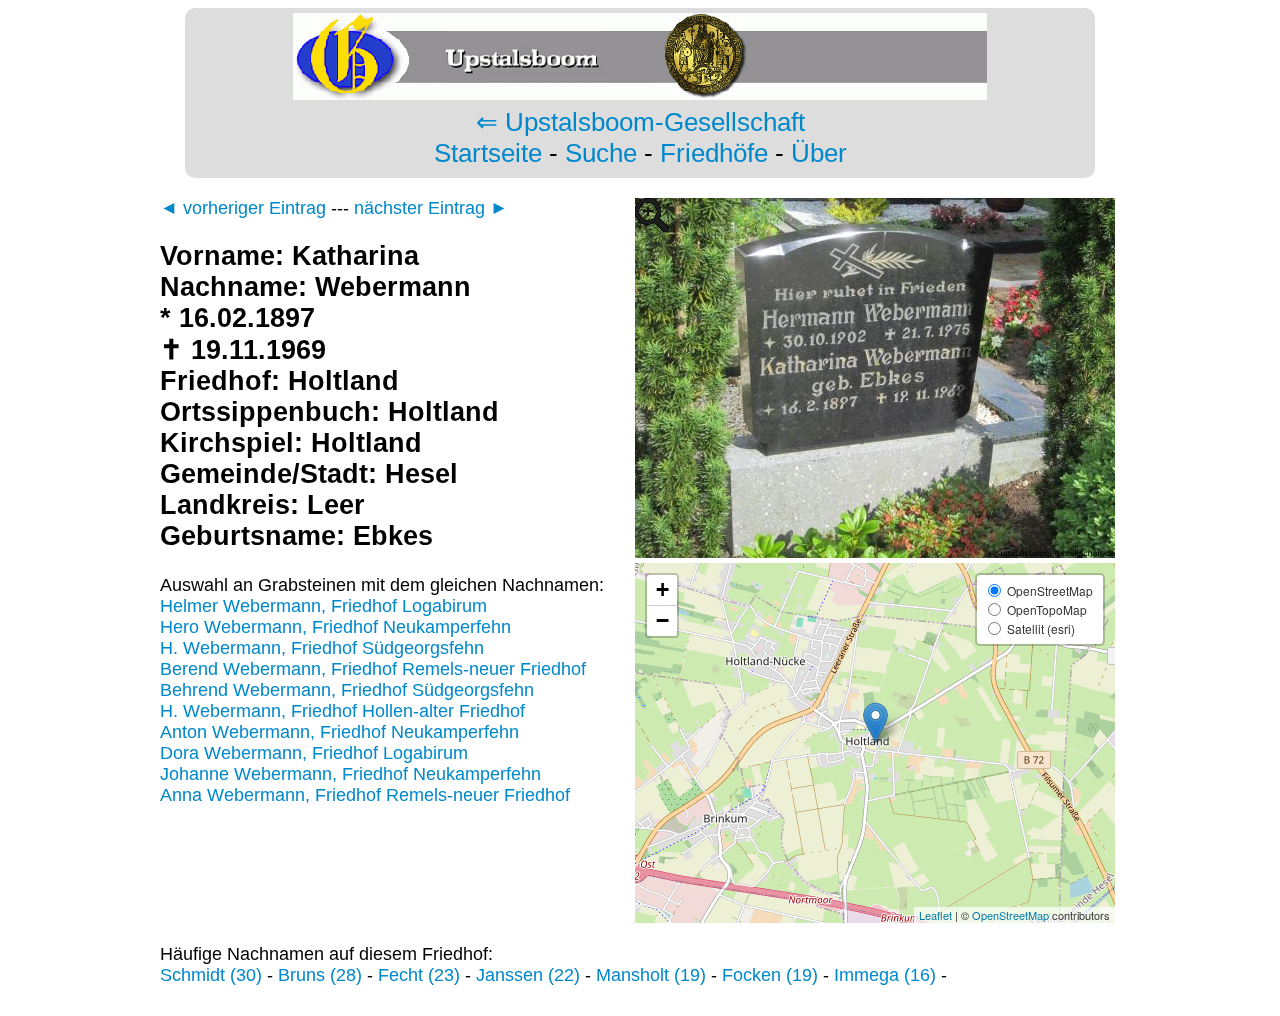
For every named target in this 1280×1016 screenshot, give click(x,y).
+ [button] (662, 589)
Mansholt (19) (651, 975)
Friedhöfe (714, 153)
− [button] (662, 620)
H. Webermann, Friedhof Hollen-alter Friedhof (342, 711)
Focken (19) (770, 975)
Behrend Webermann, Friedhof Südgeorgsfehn (347, 690)
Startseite (488, 153)
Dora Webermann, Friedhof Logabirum (314, 753)
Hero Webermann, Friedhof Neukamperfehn (335, 627)
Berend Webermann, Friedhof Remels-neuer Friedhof (373, 669)
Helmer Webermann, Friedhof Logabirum (323, 606)
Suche (601, 153)
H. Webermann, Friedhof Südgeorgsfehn (322, 648)
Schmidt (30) (211, 975)
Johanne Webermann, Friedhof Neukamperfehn (350, 774)
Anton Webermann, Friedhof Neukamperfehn (339, 732)
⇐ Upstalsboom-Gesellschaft (640, 122)
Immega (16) (885, 975)
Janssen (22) (528, 975)
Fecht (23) (419, 975)
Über (819, 153)
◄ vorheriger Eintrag (243, 208)
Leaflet (935, 915)
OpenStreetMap (1010, 915)
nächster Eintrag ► (431, 208)
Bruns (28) (320, 975)
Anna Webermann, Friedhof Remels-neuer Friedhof (365, 795)
